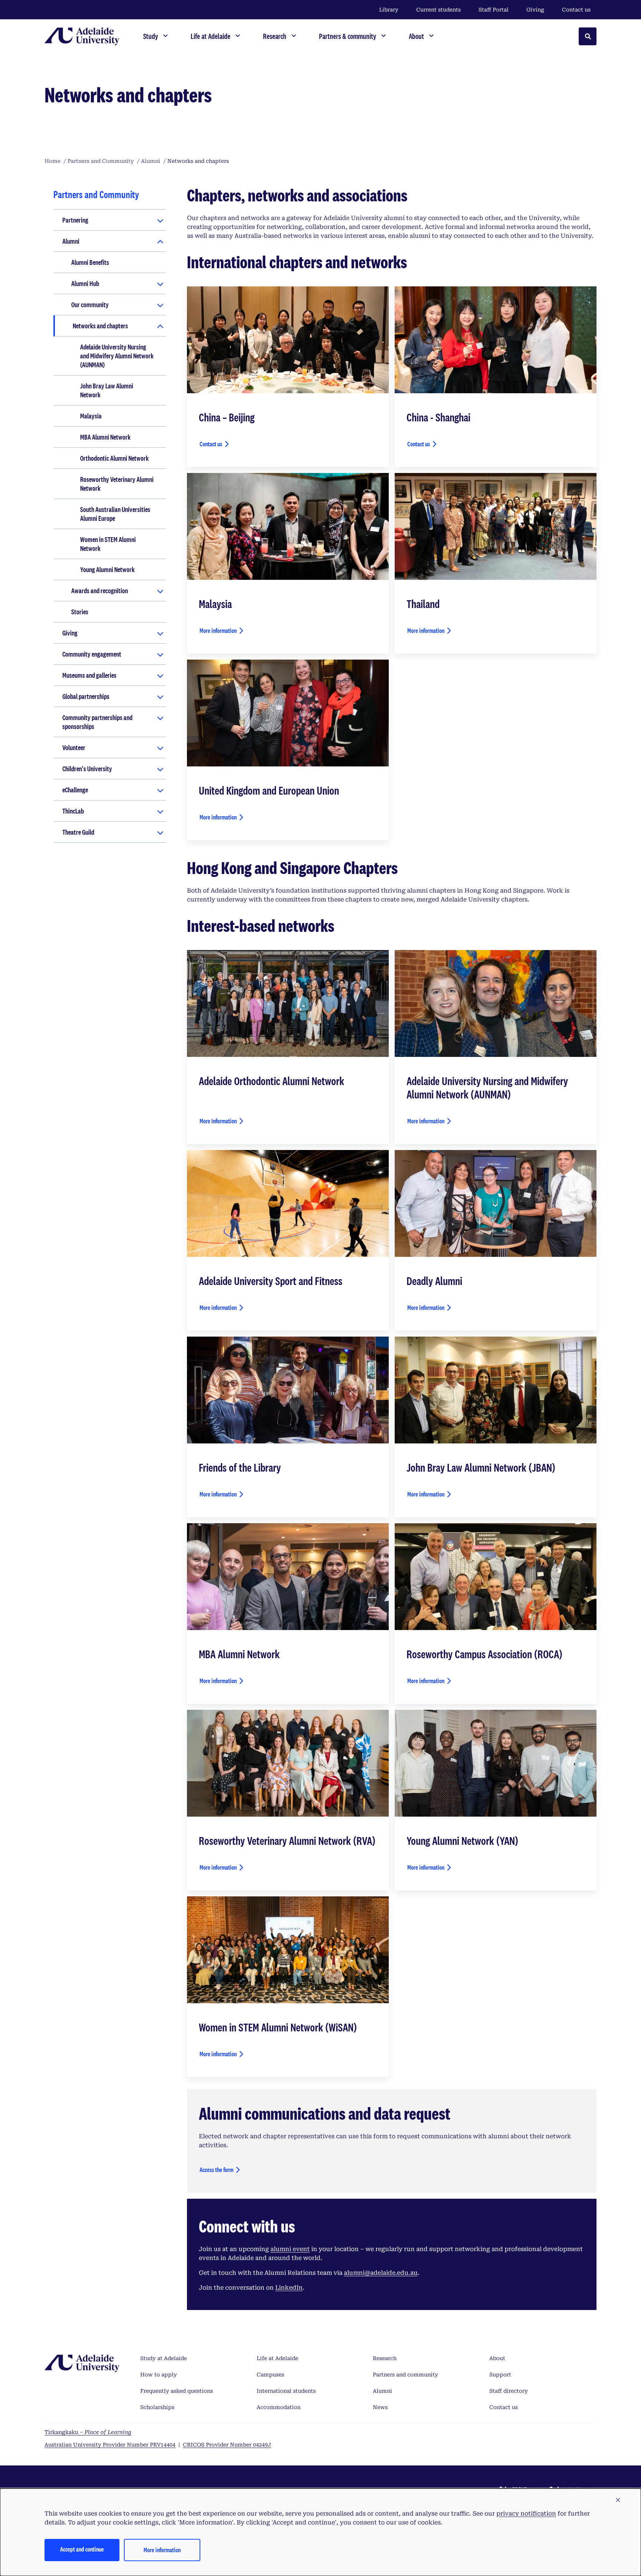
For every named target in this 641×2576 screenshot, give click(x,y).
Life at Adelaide (277, 2358)
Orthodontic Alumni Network (114, 458)
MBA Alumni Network (105, 437)
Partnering (75, 220)
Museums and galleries (89, 675)
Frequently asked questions (177, 2391)
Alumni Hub (85, 283)
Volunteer (74, 747)
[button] (618, 2500)
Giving (535, 10)
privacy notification (526, 2513)
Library (389, 10)
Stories (80, 612)
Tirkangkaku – (88, 2432)
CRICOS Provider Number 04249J (227, 2445)
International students (286, 2391)
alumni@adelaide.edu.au (381, 2273)
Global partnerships (86, 696)
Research (385, 2358)
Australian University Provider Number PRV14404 (110, 2445)
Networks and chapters (100, 326)
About (497, 2358)
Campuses (270, 2375)
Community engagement (92, 654)
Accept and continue (82, 2549)
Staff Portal (494, 10)
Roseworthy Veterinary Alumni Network (117, 484)
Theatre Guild (78, 832)
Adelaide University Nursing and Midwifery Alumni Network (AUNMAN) (117, 356)
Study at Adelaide (164, 2358)
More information (218, 630)
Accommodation (279, 2407)
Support (500, 2375)
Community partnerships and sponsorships (97, 722)
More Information (218, 1121)
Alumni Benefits (90, 262)
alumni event (290, 2249)
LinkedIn (289, 2288)
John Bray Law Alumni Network (107, 390)
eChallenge (75, 790)
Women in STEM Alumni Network (108, 544)
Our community (90, 305)
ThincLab (73, 811)
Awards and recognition (100, 591)
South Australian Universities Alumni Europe (115, 514)
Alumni (71, 241)
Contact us (576, 10)
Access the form (216, 2170)
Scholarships (157, 2407)
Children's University (87, 769)
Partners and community (405, 2375)
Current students (438, 10)
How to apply (159, 2375)
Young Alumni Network (107, 569)
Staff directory (509, 2391)
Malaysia (91, 416)
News (380, 2407)
